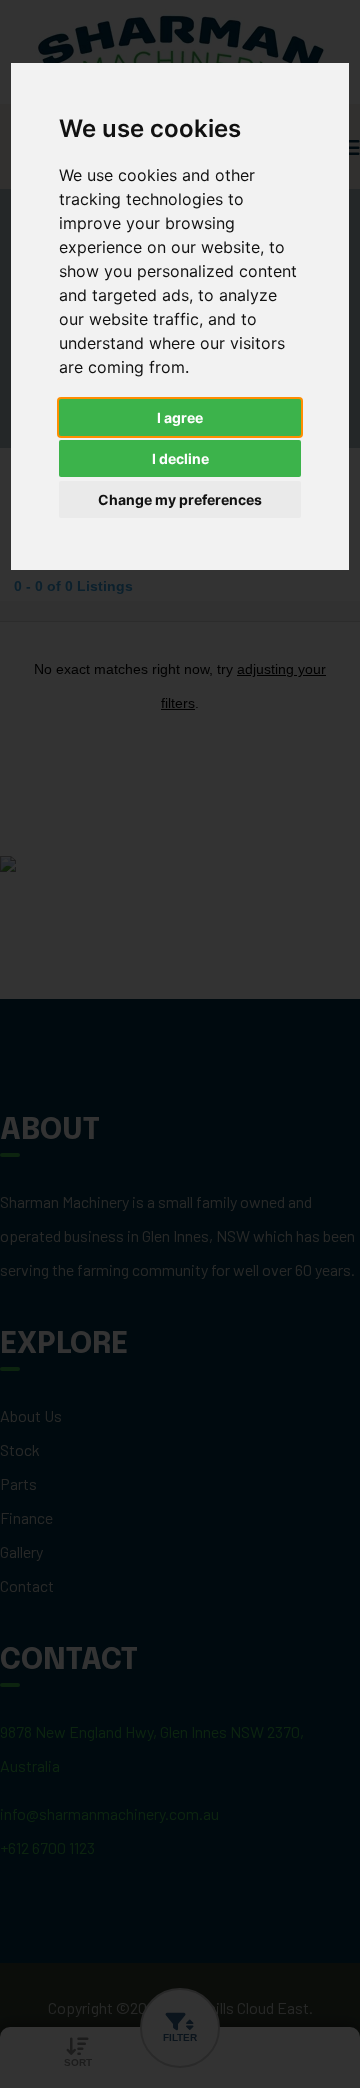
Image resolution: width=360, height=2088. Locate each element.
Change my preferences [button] (180, 499)
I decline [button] (180, 458)
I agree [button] (180, 417)
